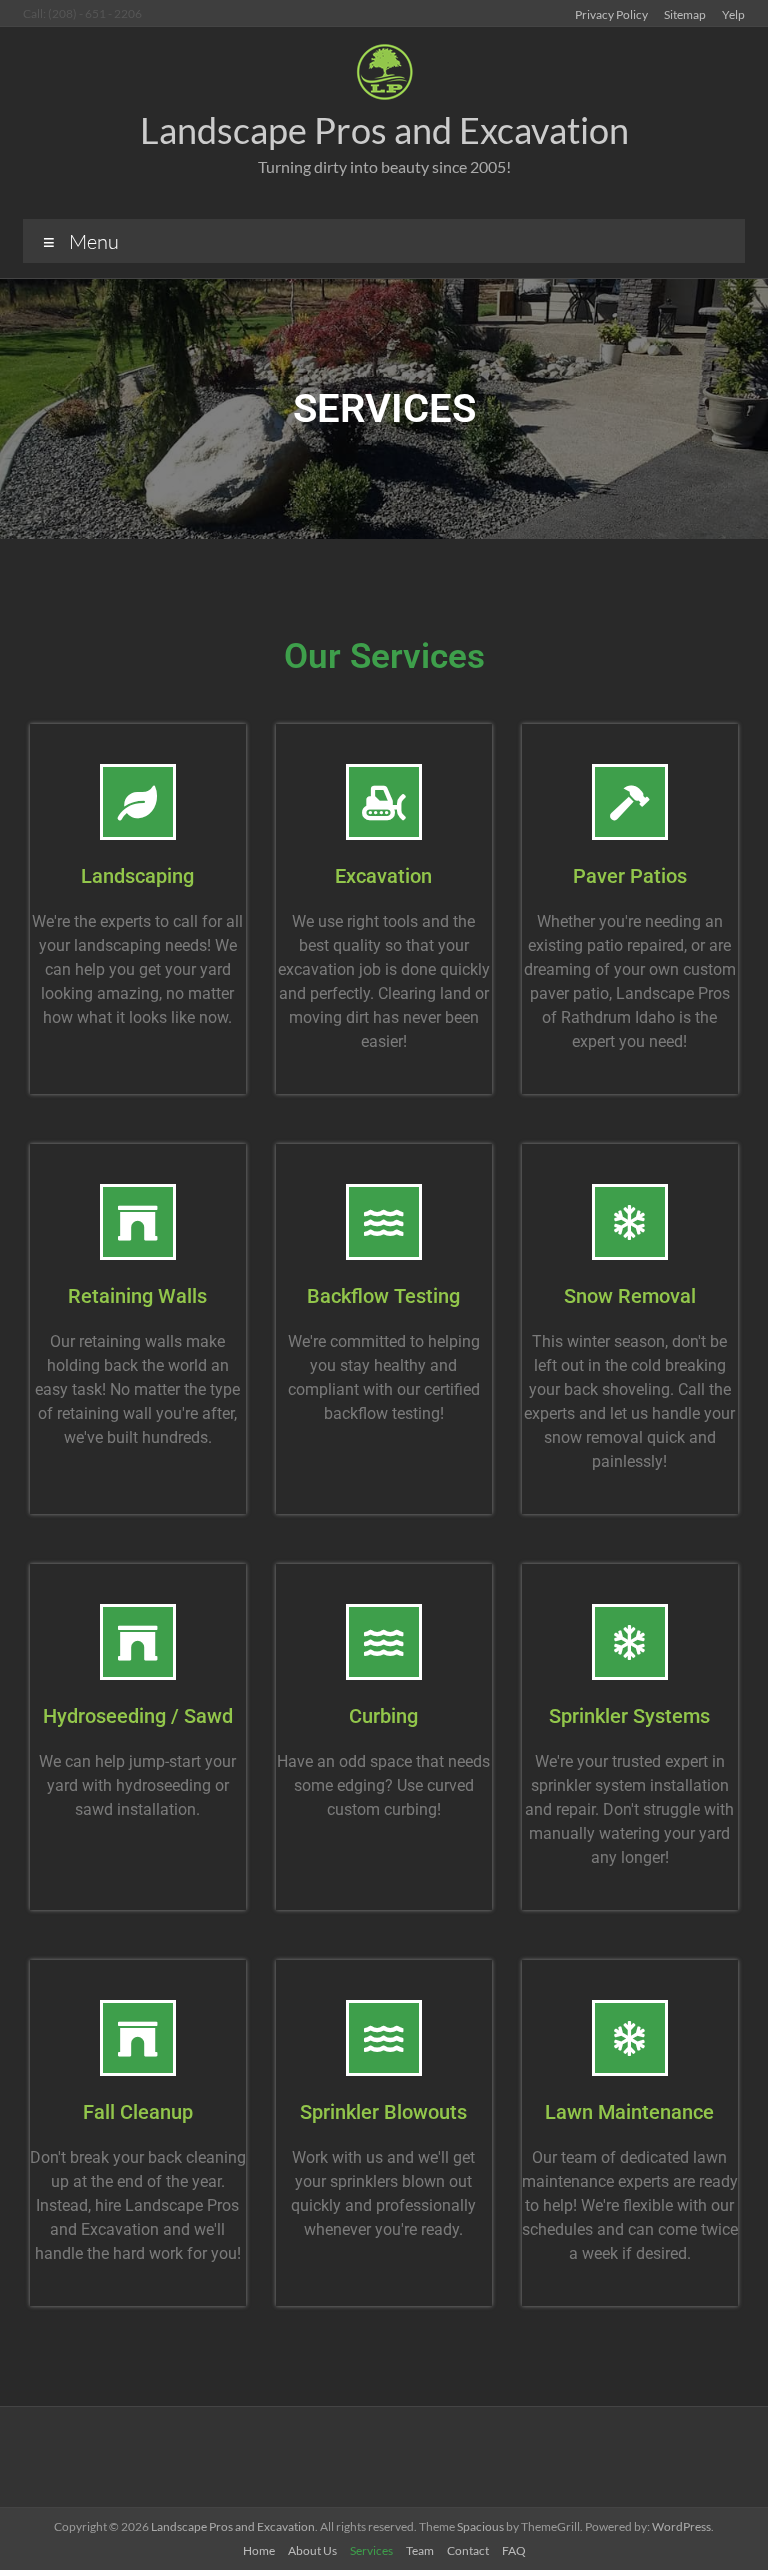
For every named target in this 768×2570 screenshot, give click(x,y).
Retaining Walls (137, 1296)
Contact (468, 2550)
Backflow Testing (383, 1296)
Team (420, 2550)
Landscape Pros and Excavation (384, 130)
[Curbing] (384, 1642)
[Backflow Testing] (384, 1222)
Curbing (383, 1716)
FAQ (514, 2550)
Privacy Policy (611, 14)
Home (259, 2550)
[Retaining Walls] (138, 1222)
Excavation (383, 876)
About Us (312, 2550)
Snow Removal (630, 1296)
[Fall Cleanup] (138, 2038)
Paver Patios (630, 876)
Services (371, 2550)
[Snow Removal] (630, 1222)
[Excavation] (384, 802)
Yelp (733, 14)
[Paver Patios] (630, 802)
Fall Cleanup (138, 2112)
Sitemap (685, 14)
